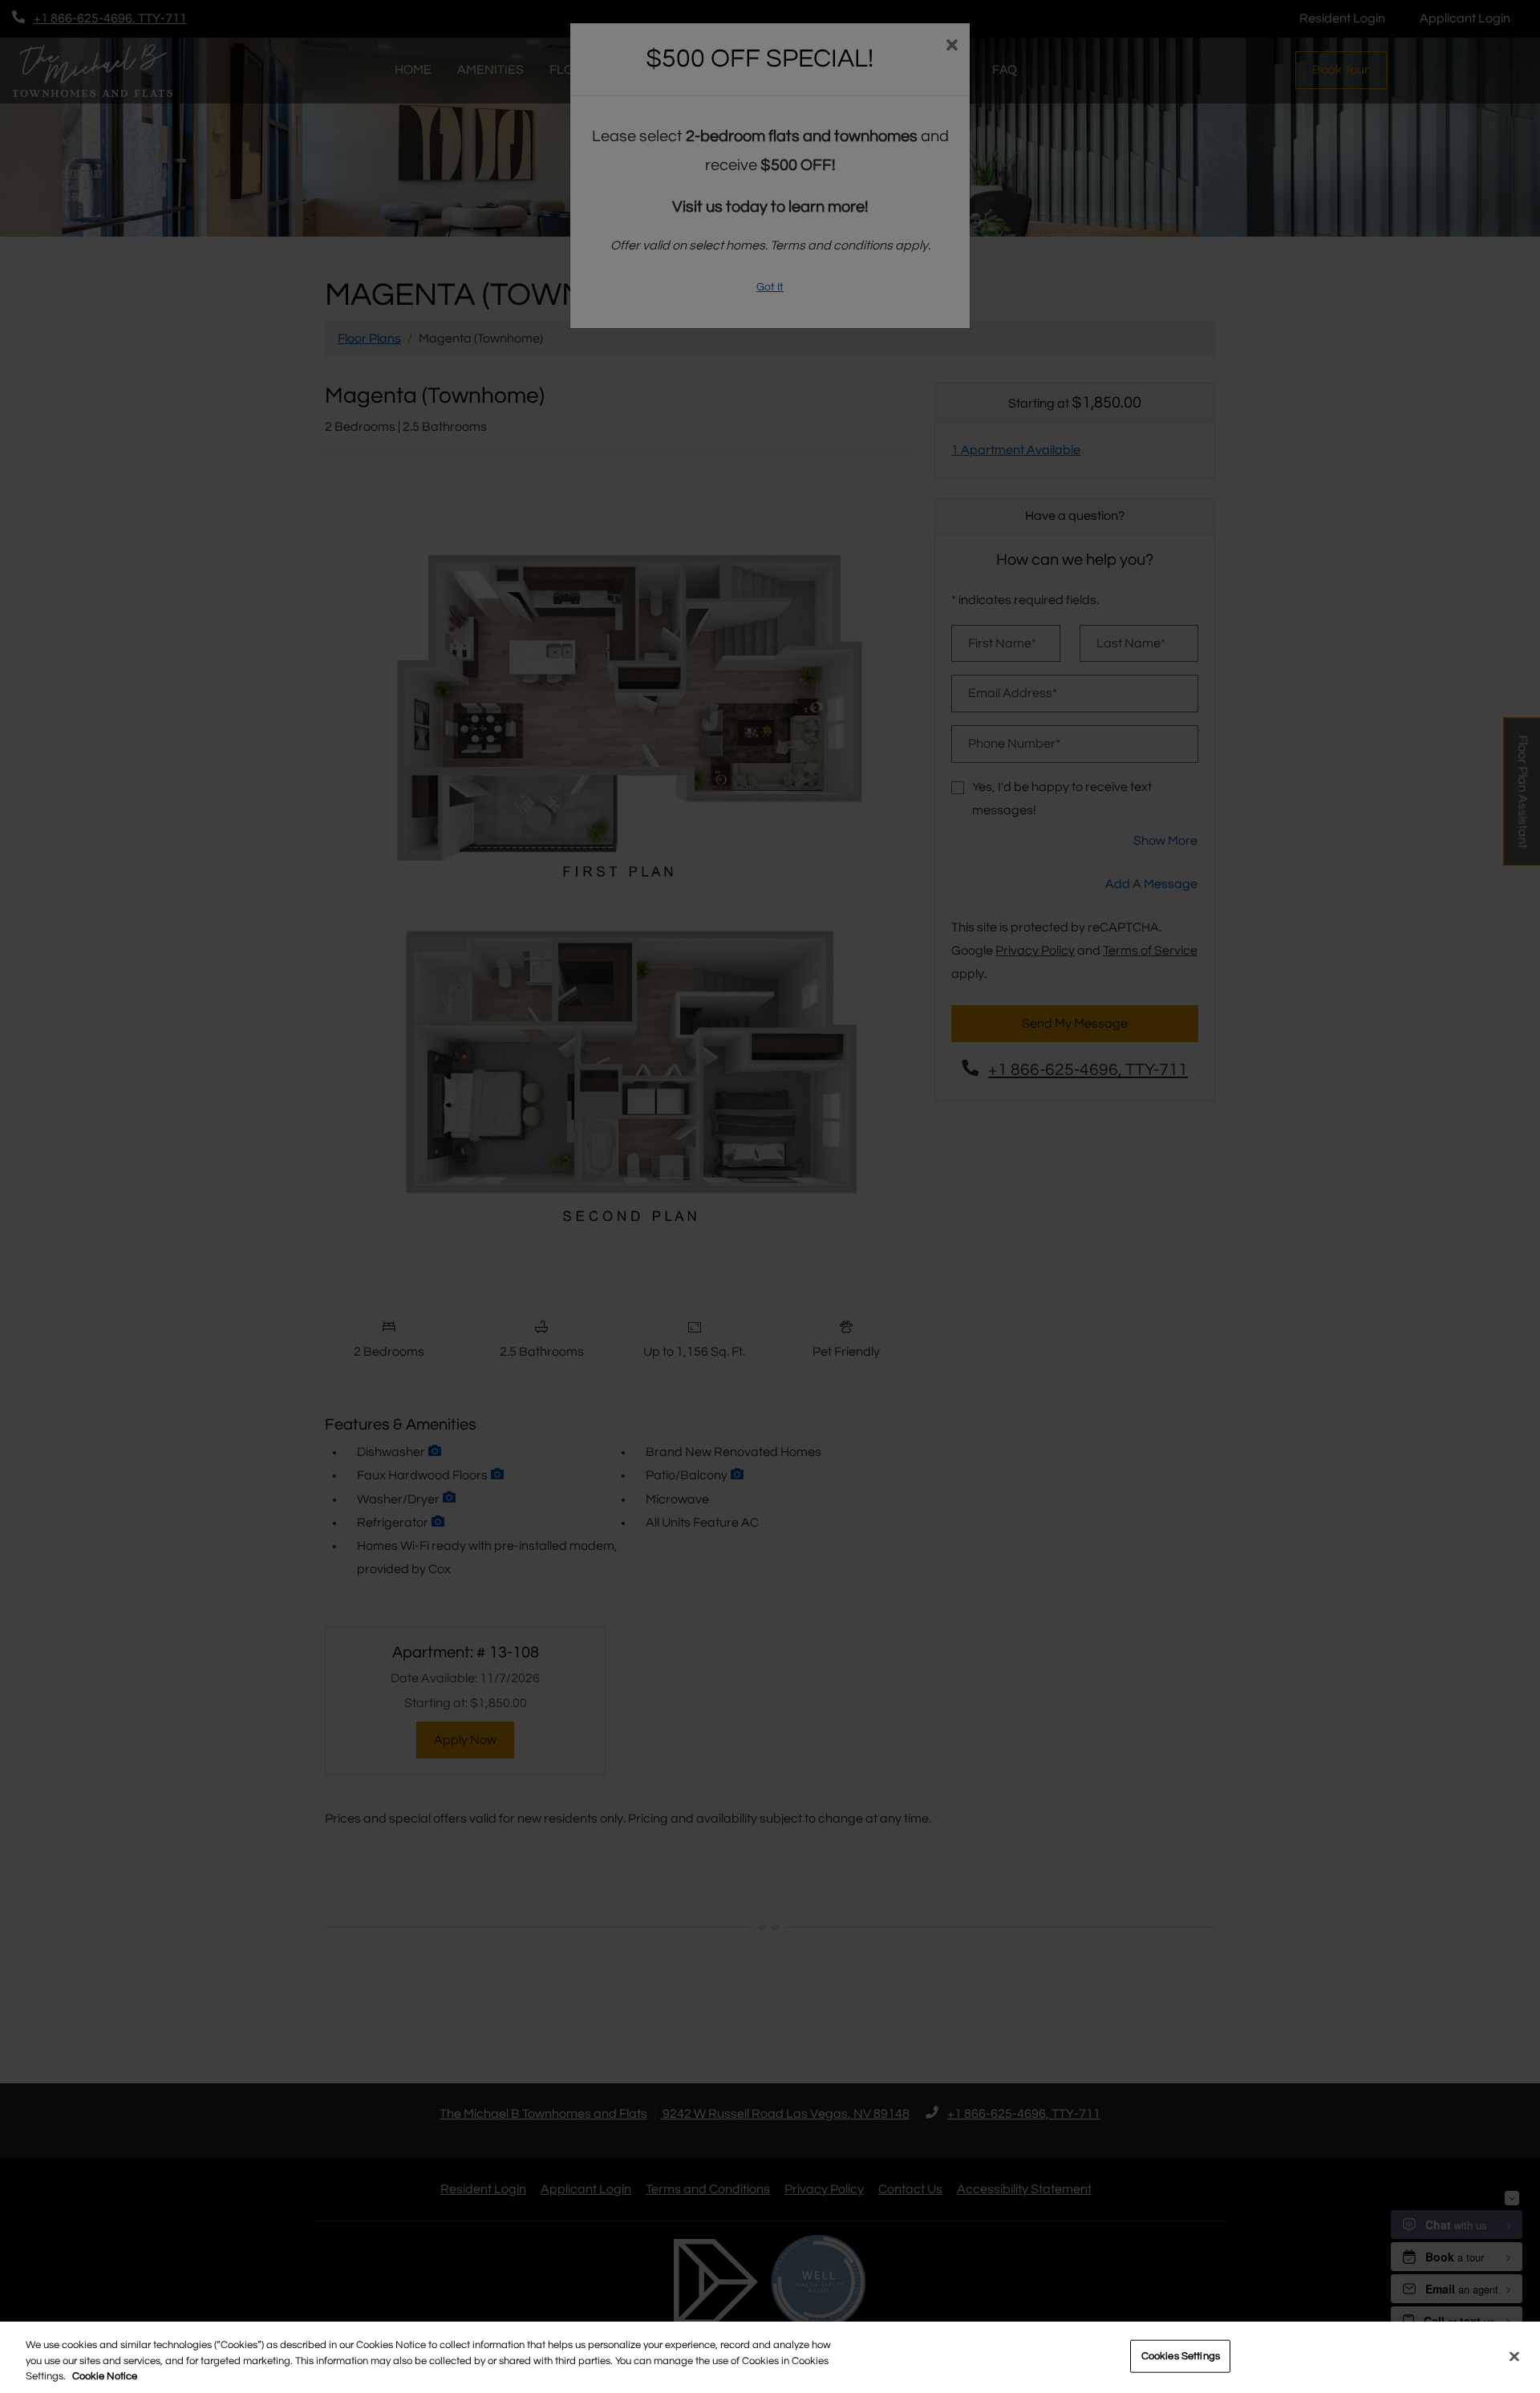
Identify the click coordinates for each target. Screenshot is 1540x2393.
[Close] (1514, 2356)
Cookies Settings (1181, 2355)
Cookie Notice (105, 2376)
